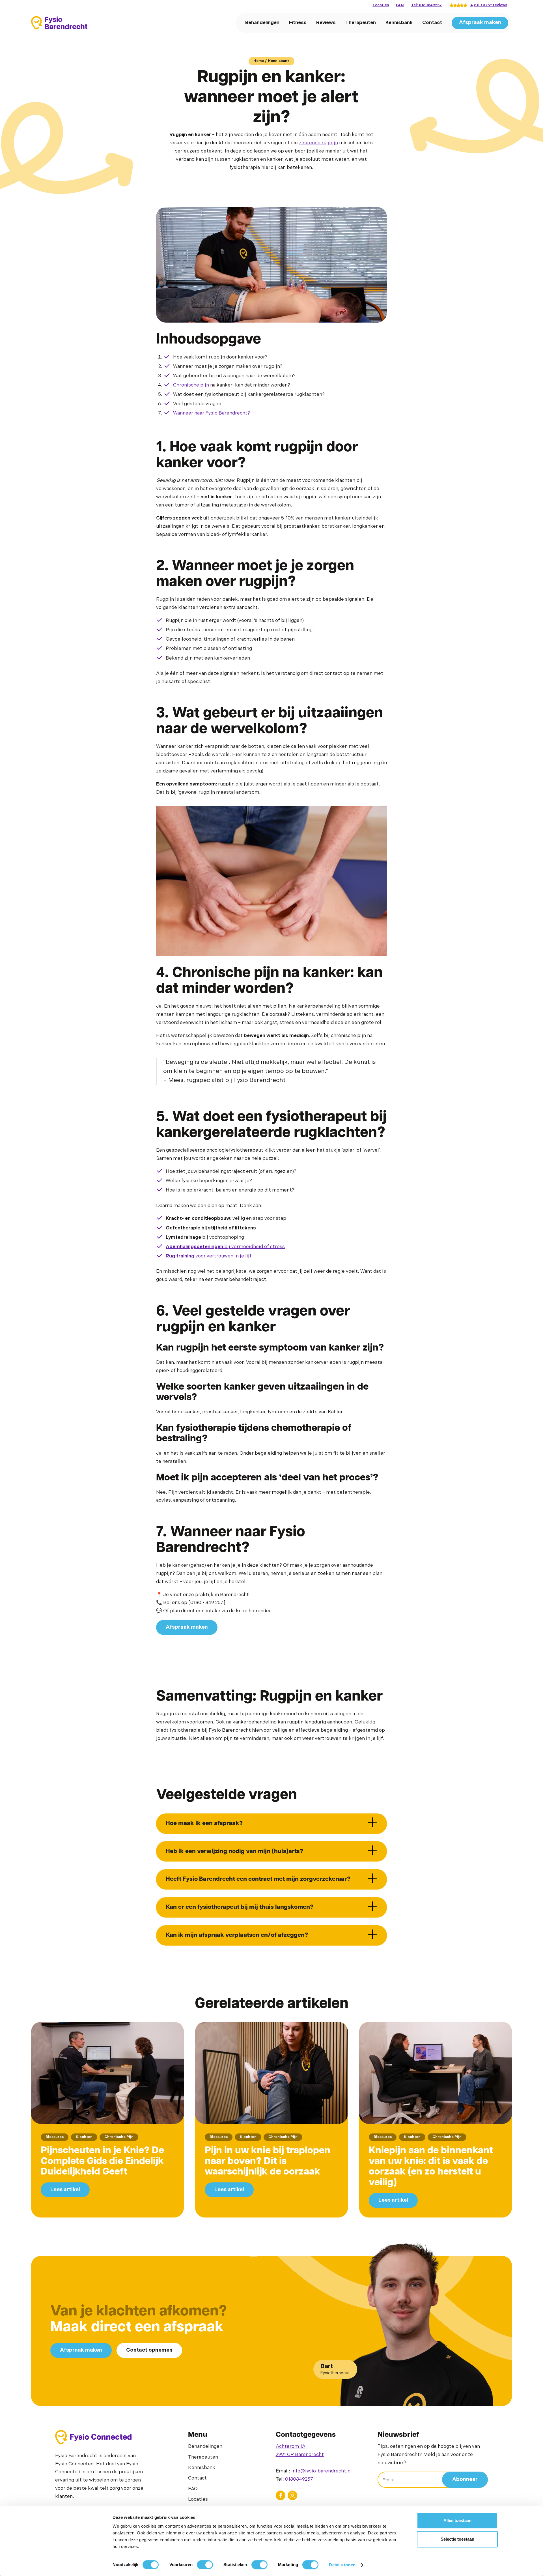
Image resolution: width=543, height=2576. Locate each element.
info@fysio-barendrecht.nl (322, 2471)
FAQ (400, 5)
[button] (271, 1824)
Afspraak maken (480, 23)
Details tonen (342, 2565)
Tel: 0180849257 (426, 5)
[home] (59, 23)
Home (259, 61)
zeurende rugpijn (318, 143)
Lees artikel (65, 2190)
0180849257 (299, 2479)
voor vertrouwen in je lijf (209, 1256)
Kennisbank (399, 23)
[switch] (205, 2565)
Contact (432, 23)
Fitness (298, 23)
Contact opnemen (149, 2350)
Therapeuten (361, 23)
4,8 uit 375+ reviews (489, 5)
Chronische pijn (191, 385)
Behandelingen (262, 23)
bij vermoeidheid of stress (225, 1247)
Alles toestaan (457, 2520)
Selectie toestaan (457, 2539)
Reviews (326, 23)
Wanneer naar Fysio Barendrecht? (212, 413)
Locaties (381, 5)
